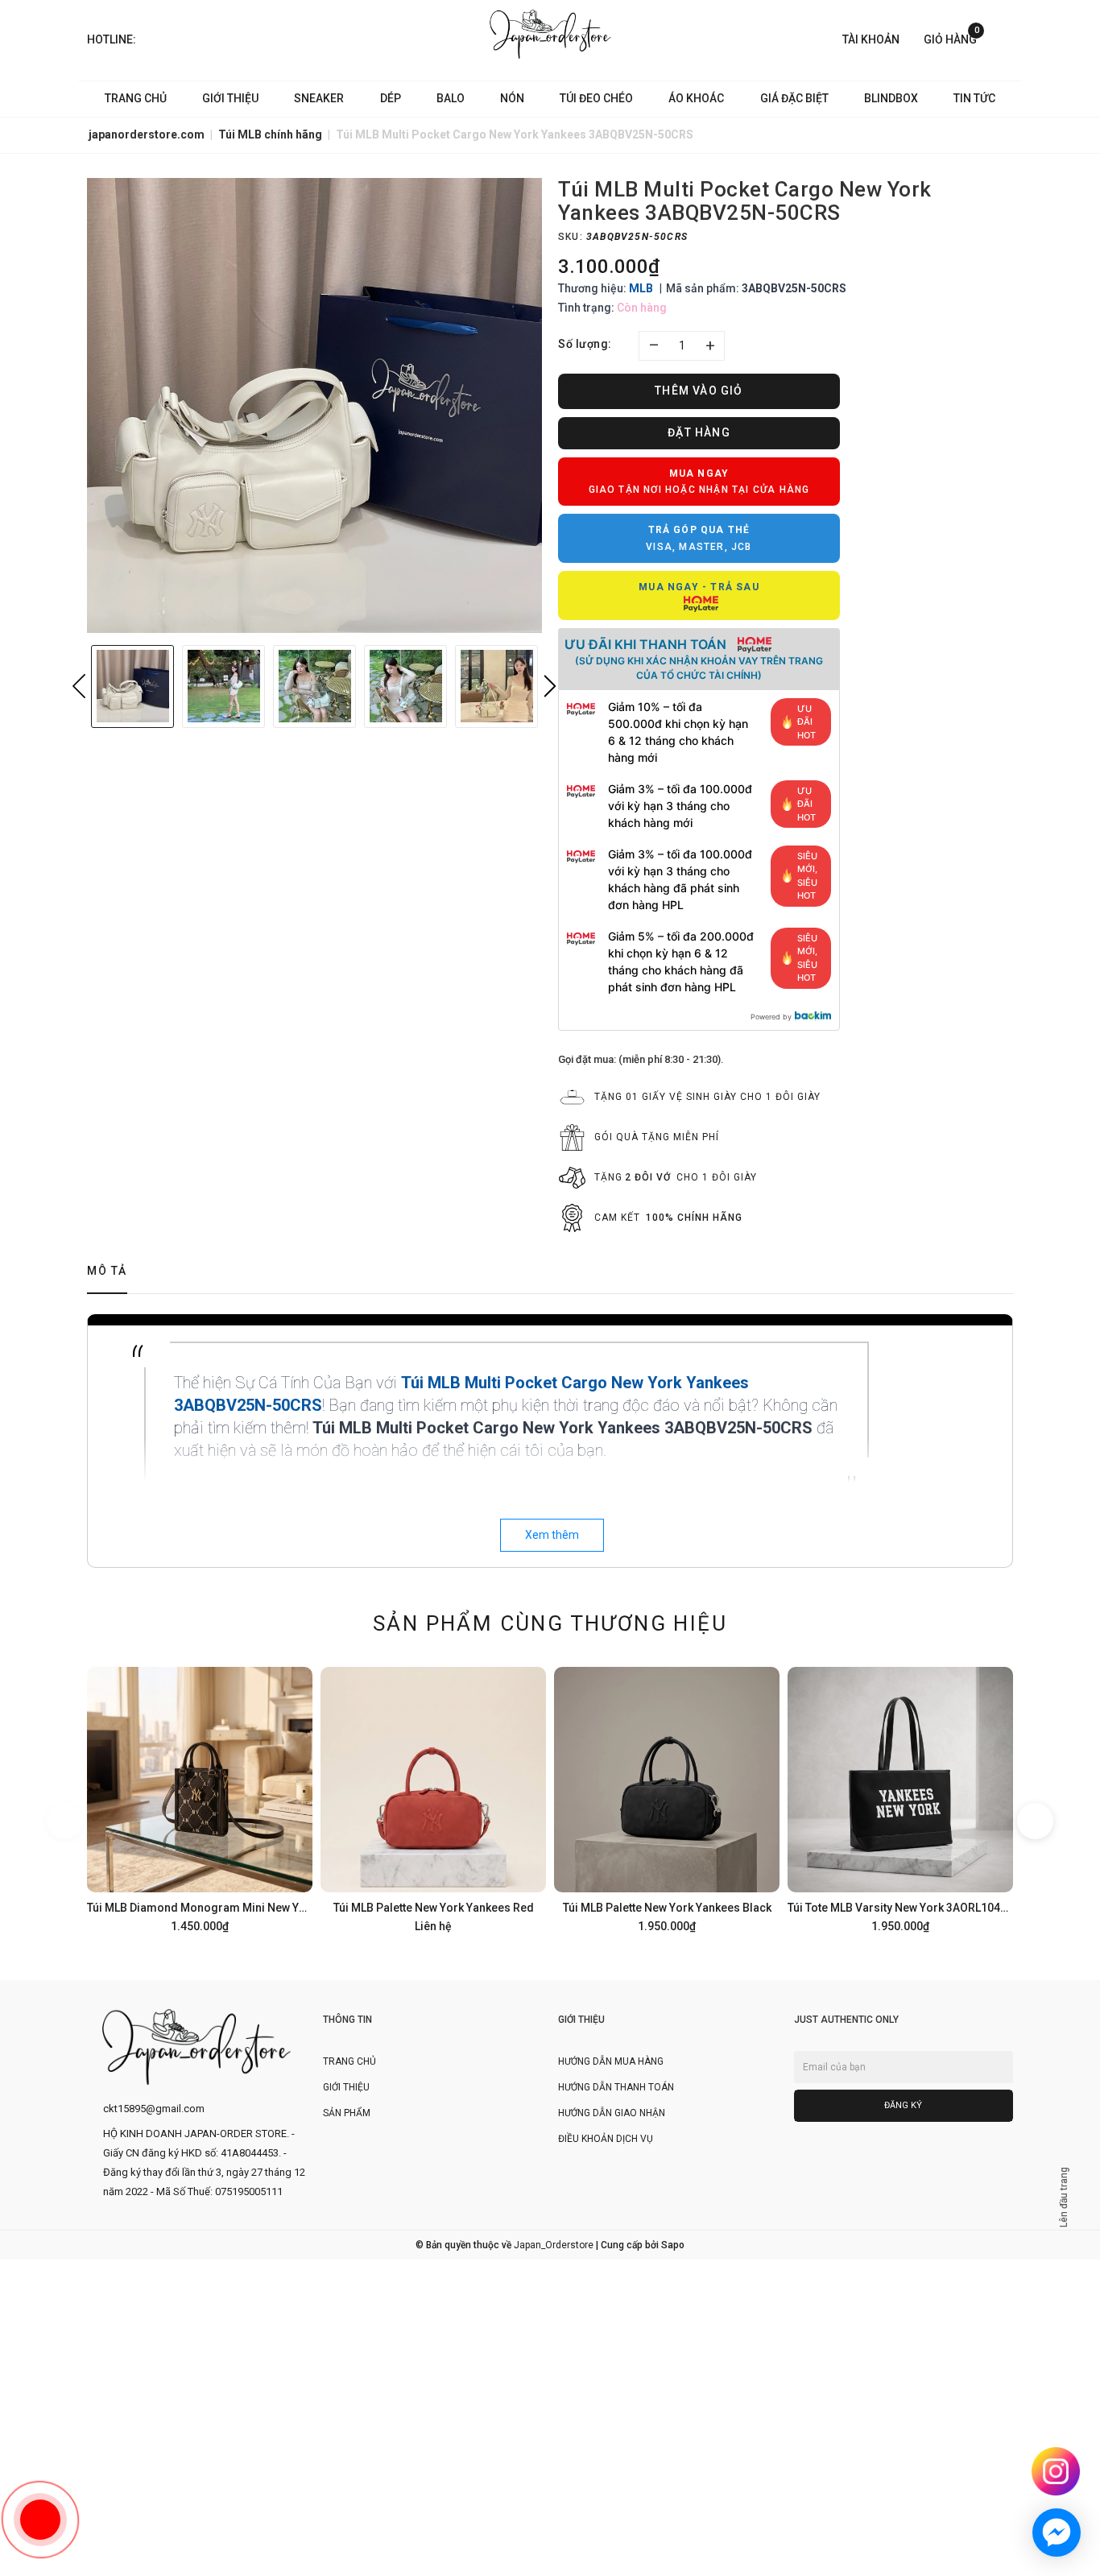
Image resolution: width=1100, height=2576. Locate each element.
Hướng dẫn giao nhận (612, 2113)
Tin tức (974, 98)
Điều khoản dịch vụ (606, 2139)
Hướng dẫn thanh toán (616, 2087)
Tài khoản (871, 39)
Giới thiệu (230, 98)
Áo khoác (696, 98)
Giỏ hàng (951, 38)
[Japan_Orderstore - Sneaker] (550, 34)
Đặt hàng (699, 432)
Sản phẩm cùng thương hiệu (550, 1623)
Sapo (673, 2245)
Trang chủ (136, 98)
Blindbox (891, 98)
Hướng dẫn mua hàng (611, 2061)
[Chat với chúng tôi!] (1057, 2533)
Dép (391, 98)
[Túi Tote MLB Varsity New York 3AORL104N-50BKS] (900, 1797)
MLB (641, 288)
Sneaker (319, 98)
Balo (451, 98)
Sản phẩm (347, 2113)
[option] (314, 405)
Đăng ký (903, 2105)
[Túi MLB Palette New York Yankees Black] (667, 1797)
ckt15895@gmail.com (154, 2109)
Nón (512, 98)
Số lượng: (585, 344)
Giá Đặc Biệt (794, 98)
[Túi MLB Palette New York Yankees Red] (433, 1797)
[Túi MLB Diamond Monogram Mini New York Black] (200, 1797)
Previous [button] (79, 686)
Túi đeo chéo (596, 98)
